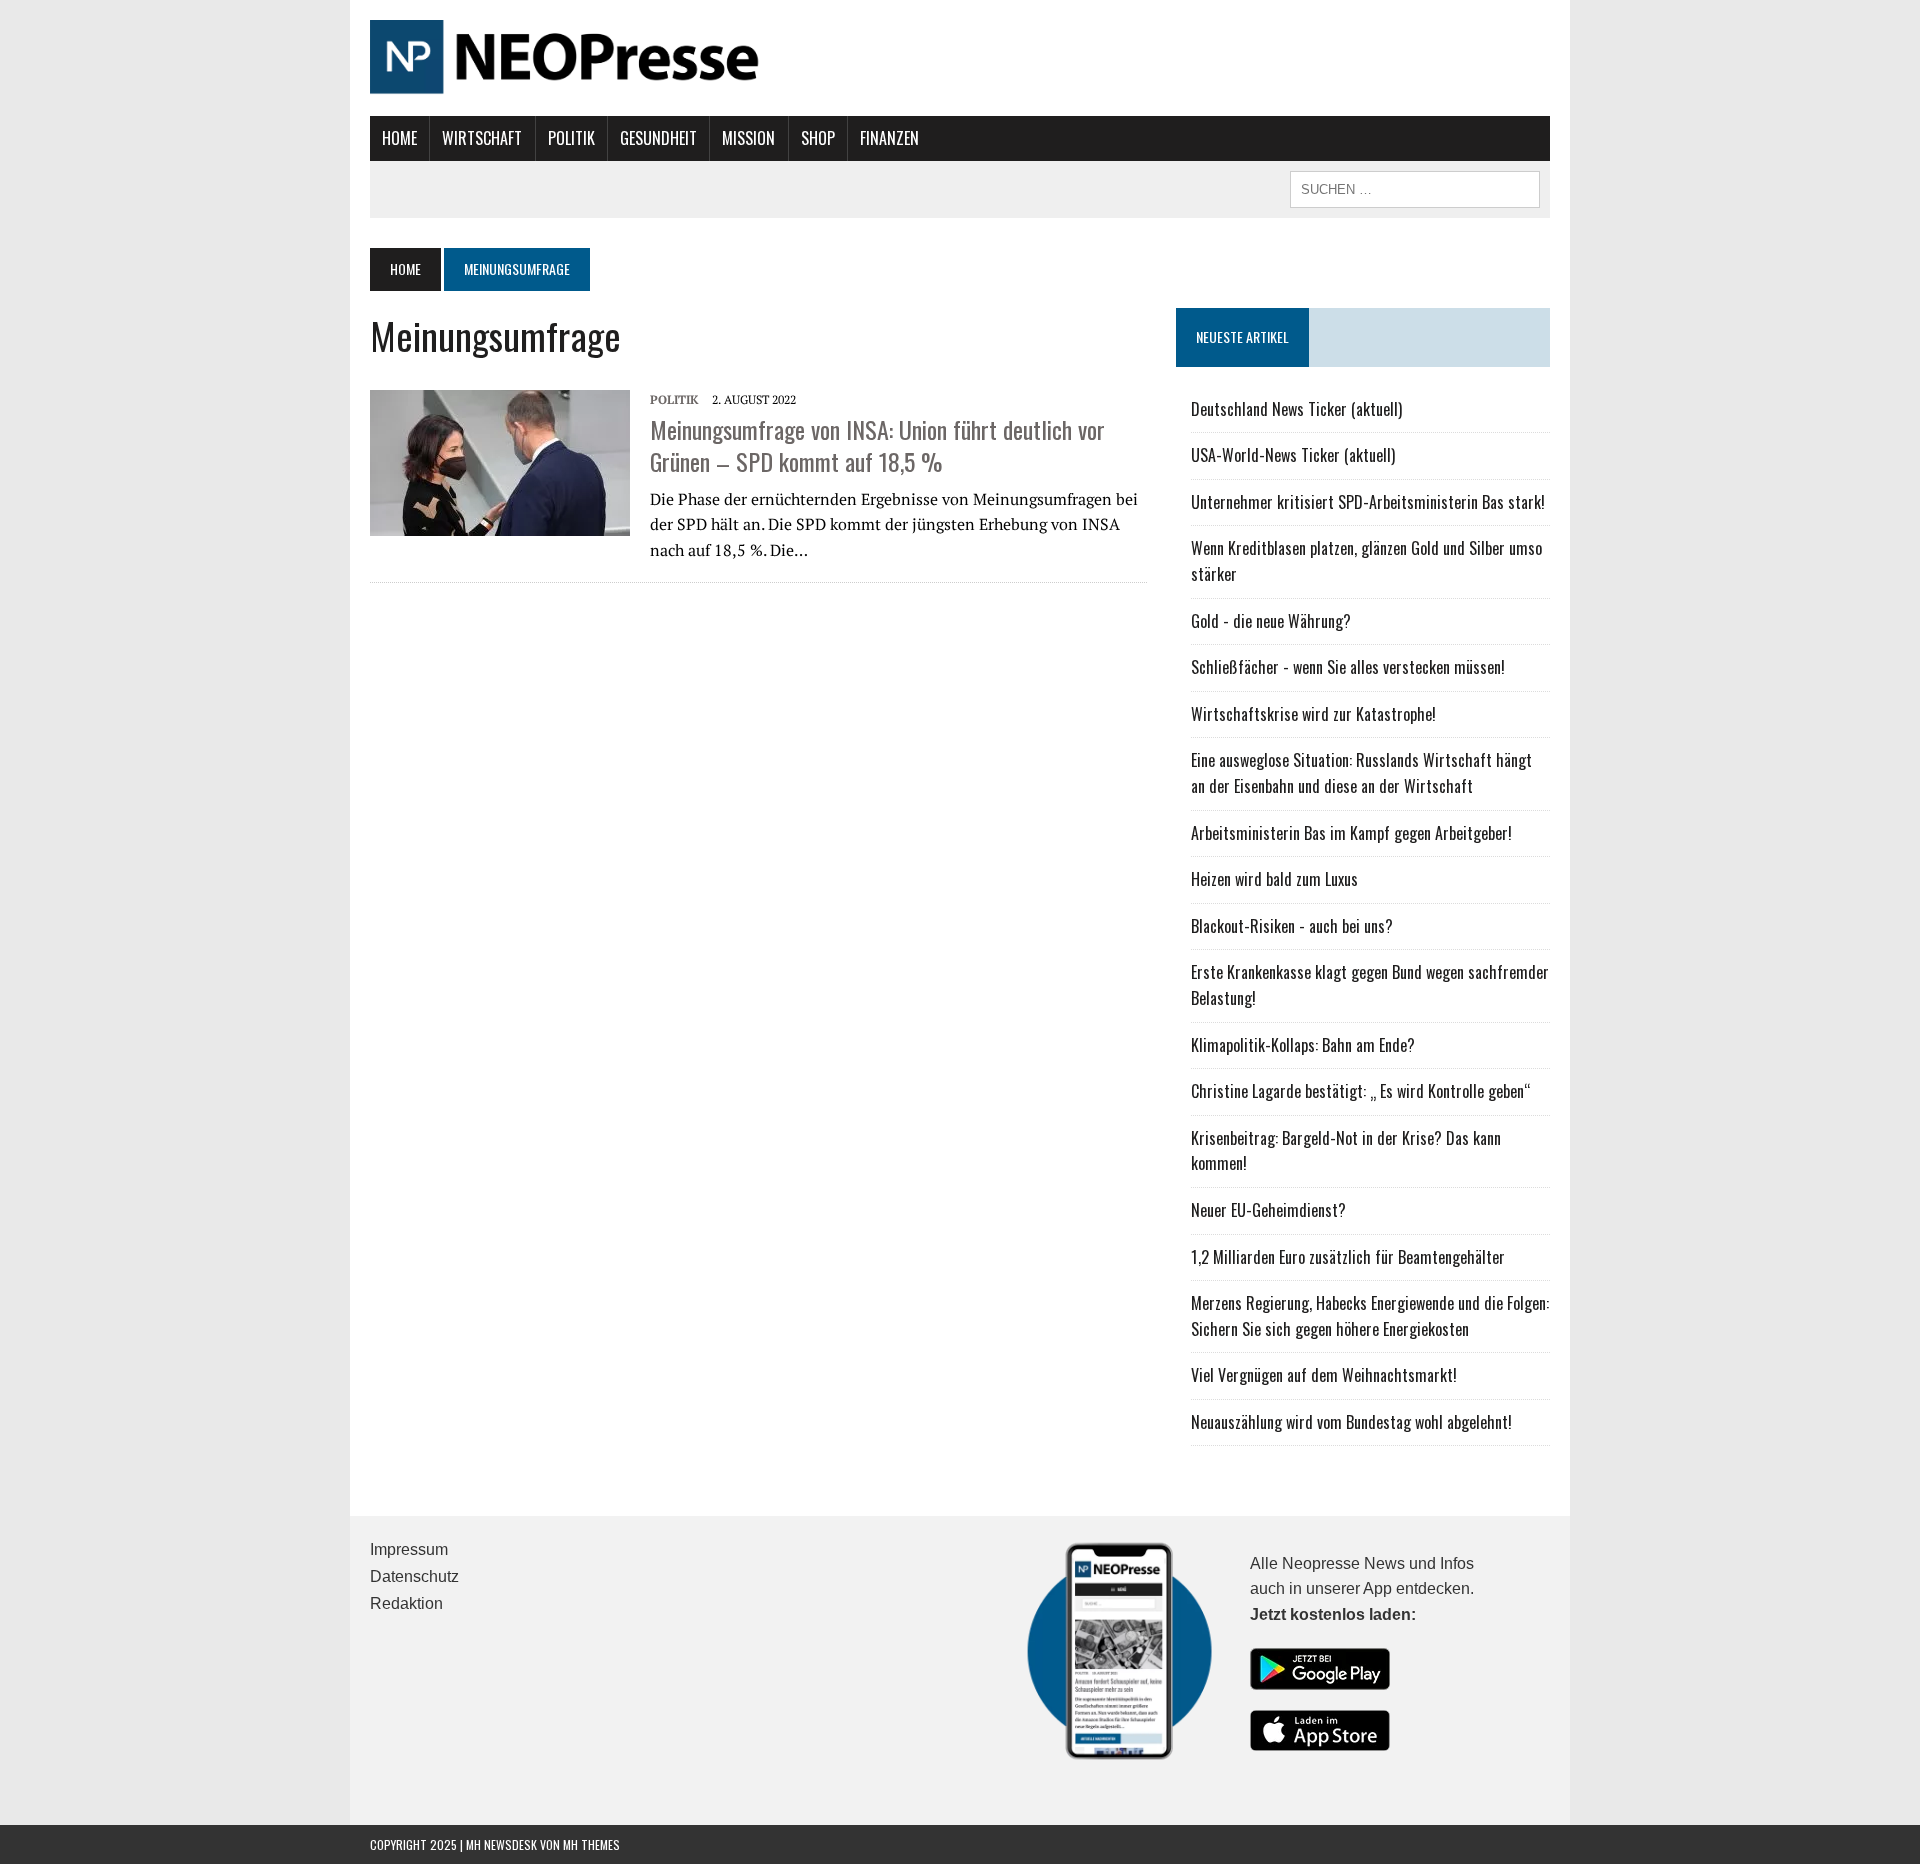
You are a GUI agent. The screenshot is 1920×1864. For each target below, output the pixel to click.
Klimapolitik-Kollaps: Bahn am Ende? (1303, 1045)
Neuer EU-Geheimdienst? (1268, 1210)
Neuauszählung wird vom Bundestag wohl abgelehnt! (1351, 1422)
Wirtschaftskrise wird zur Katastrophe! (1313, 714)
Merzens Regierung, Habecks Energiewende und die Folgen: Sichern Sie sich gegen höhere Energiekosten (1370, 1316)
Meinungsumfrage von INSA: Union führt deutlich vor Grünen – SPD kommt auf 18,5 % (877, 444)
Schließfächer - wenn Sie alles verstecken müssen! (1348, 667)
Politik (571, 138)
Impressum (409, 1549)
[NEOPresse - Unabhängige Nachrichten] (960, 58)
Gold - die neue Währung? (1271, 621)
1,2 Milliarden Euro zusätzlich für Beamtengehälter (1348, 1257)
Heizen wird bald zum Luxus (1274, 879)
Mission (748, 138)
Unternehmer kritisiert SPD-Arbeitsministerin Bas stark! (1368, 502)
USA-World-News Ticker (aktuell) (1293, 455)
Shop (818, 138)
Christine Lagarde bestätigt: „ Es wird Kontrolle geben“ (1361, 1091)
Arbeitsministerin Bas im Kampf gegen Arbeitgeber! (1351, 833)
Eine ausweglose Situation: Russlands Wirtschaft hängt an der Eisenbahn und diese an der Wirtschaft (1361, 773)
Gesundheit (658, 138)
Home (399, 138)
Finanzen (889, 138)
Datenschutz (414, 1576)
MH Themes (591, 1844)
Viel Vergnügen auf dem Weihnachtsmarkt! (1324, 1375)
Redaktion (406, 1603)
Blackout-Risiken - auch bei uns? (1292, 926)
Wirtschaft (482, 138)
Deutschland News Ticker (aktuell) (1296, 409)
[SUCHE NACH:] (1415, 187)
